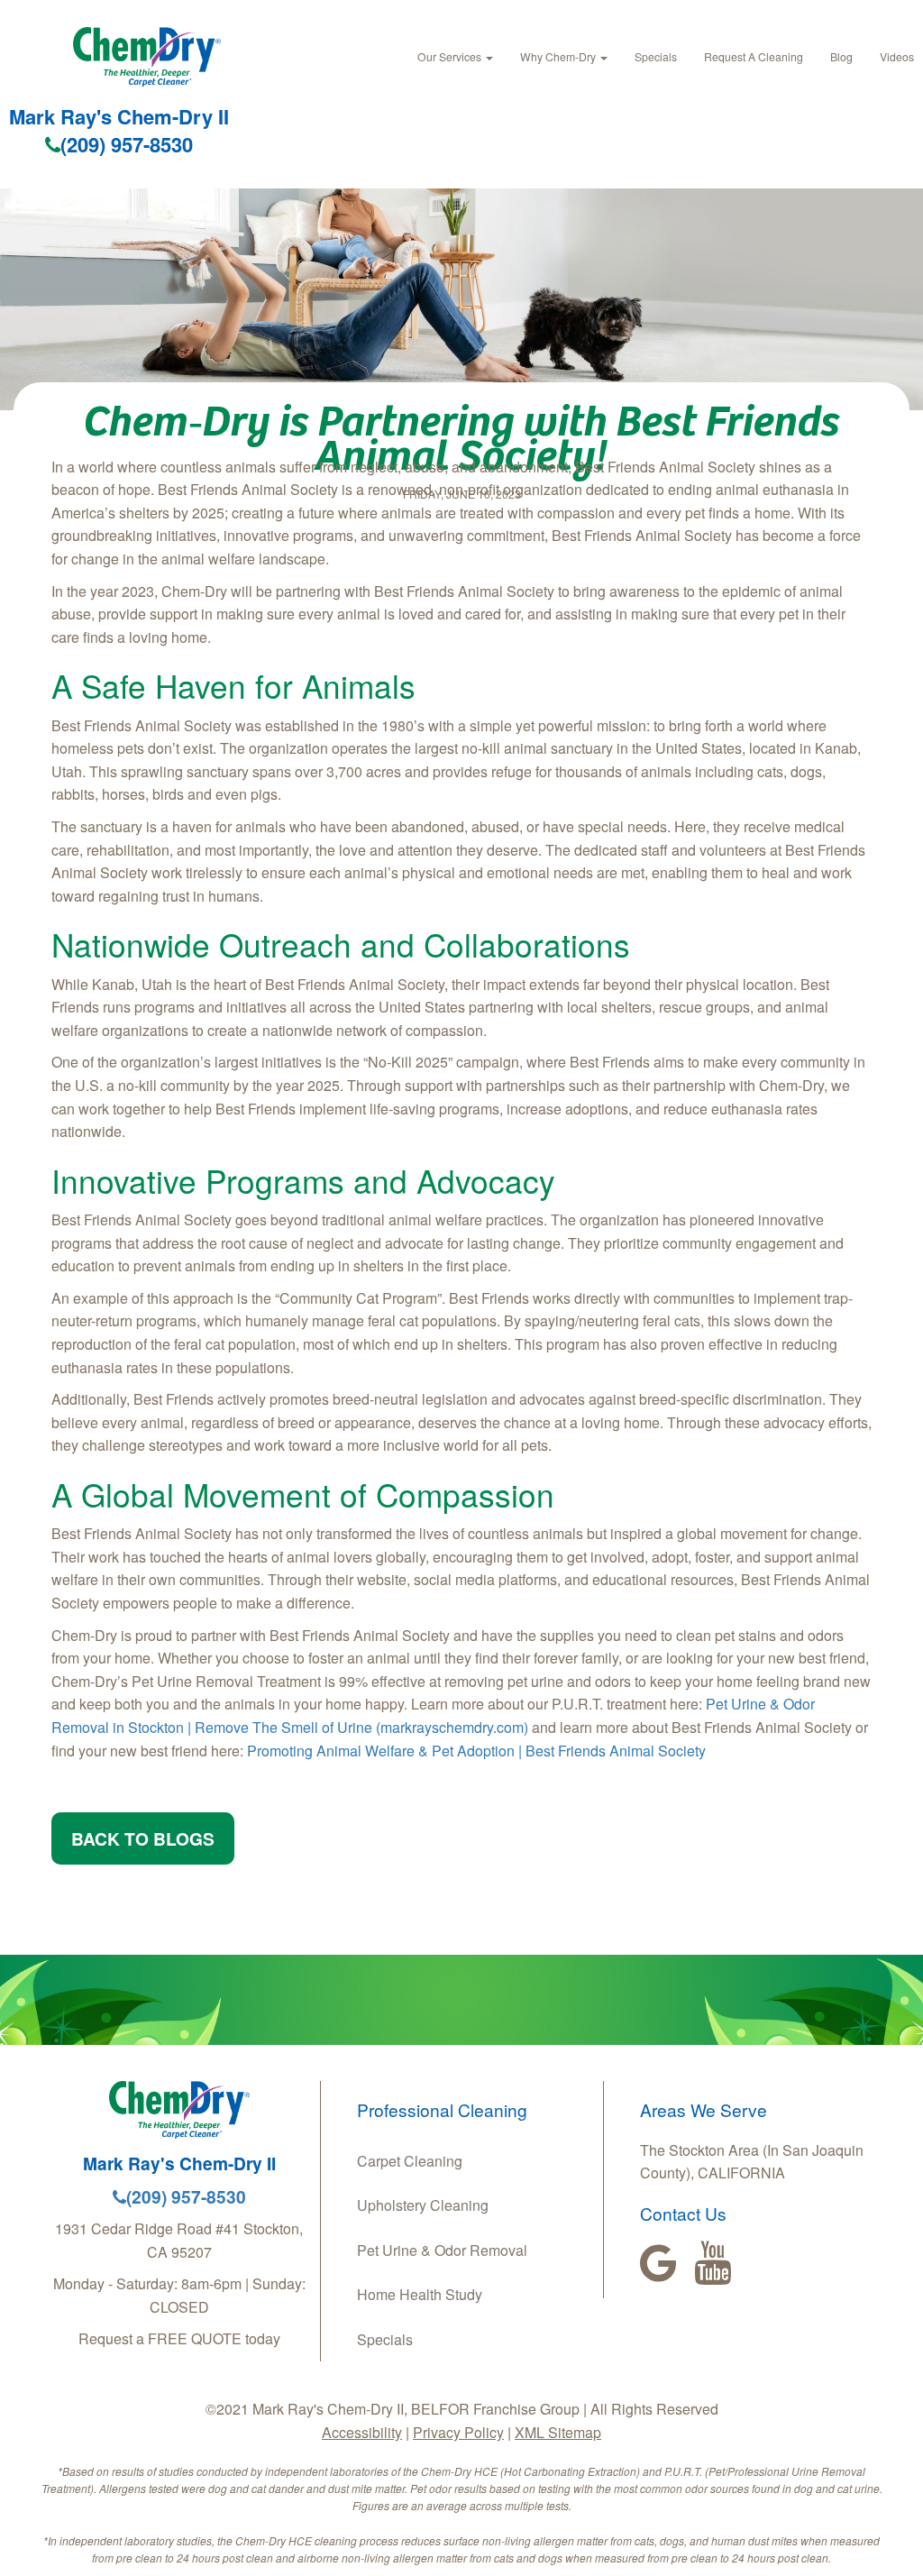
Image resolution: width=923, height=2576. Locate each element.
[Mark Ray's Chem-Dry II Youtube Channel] (713, 2263)
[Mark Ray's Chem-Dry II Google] (658, 2263)
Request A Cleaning (754, 56)
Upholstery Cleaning (423, 2205)
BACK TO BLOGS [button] (143, 1838)
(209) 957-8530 (127, 144)
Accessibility (362, 2432)
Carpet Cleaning (410, 2161)
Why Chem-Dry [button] (559, 56)
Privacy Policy (458, 2432)
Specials (656, 56)
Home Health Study (420, 2294)
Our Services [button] (451, 56)
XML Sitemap (558, 2432)
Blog (841, 56)
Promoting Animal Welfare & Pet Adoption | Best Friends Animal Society (476, 1751)
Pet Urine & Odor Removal (442, 2250)
